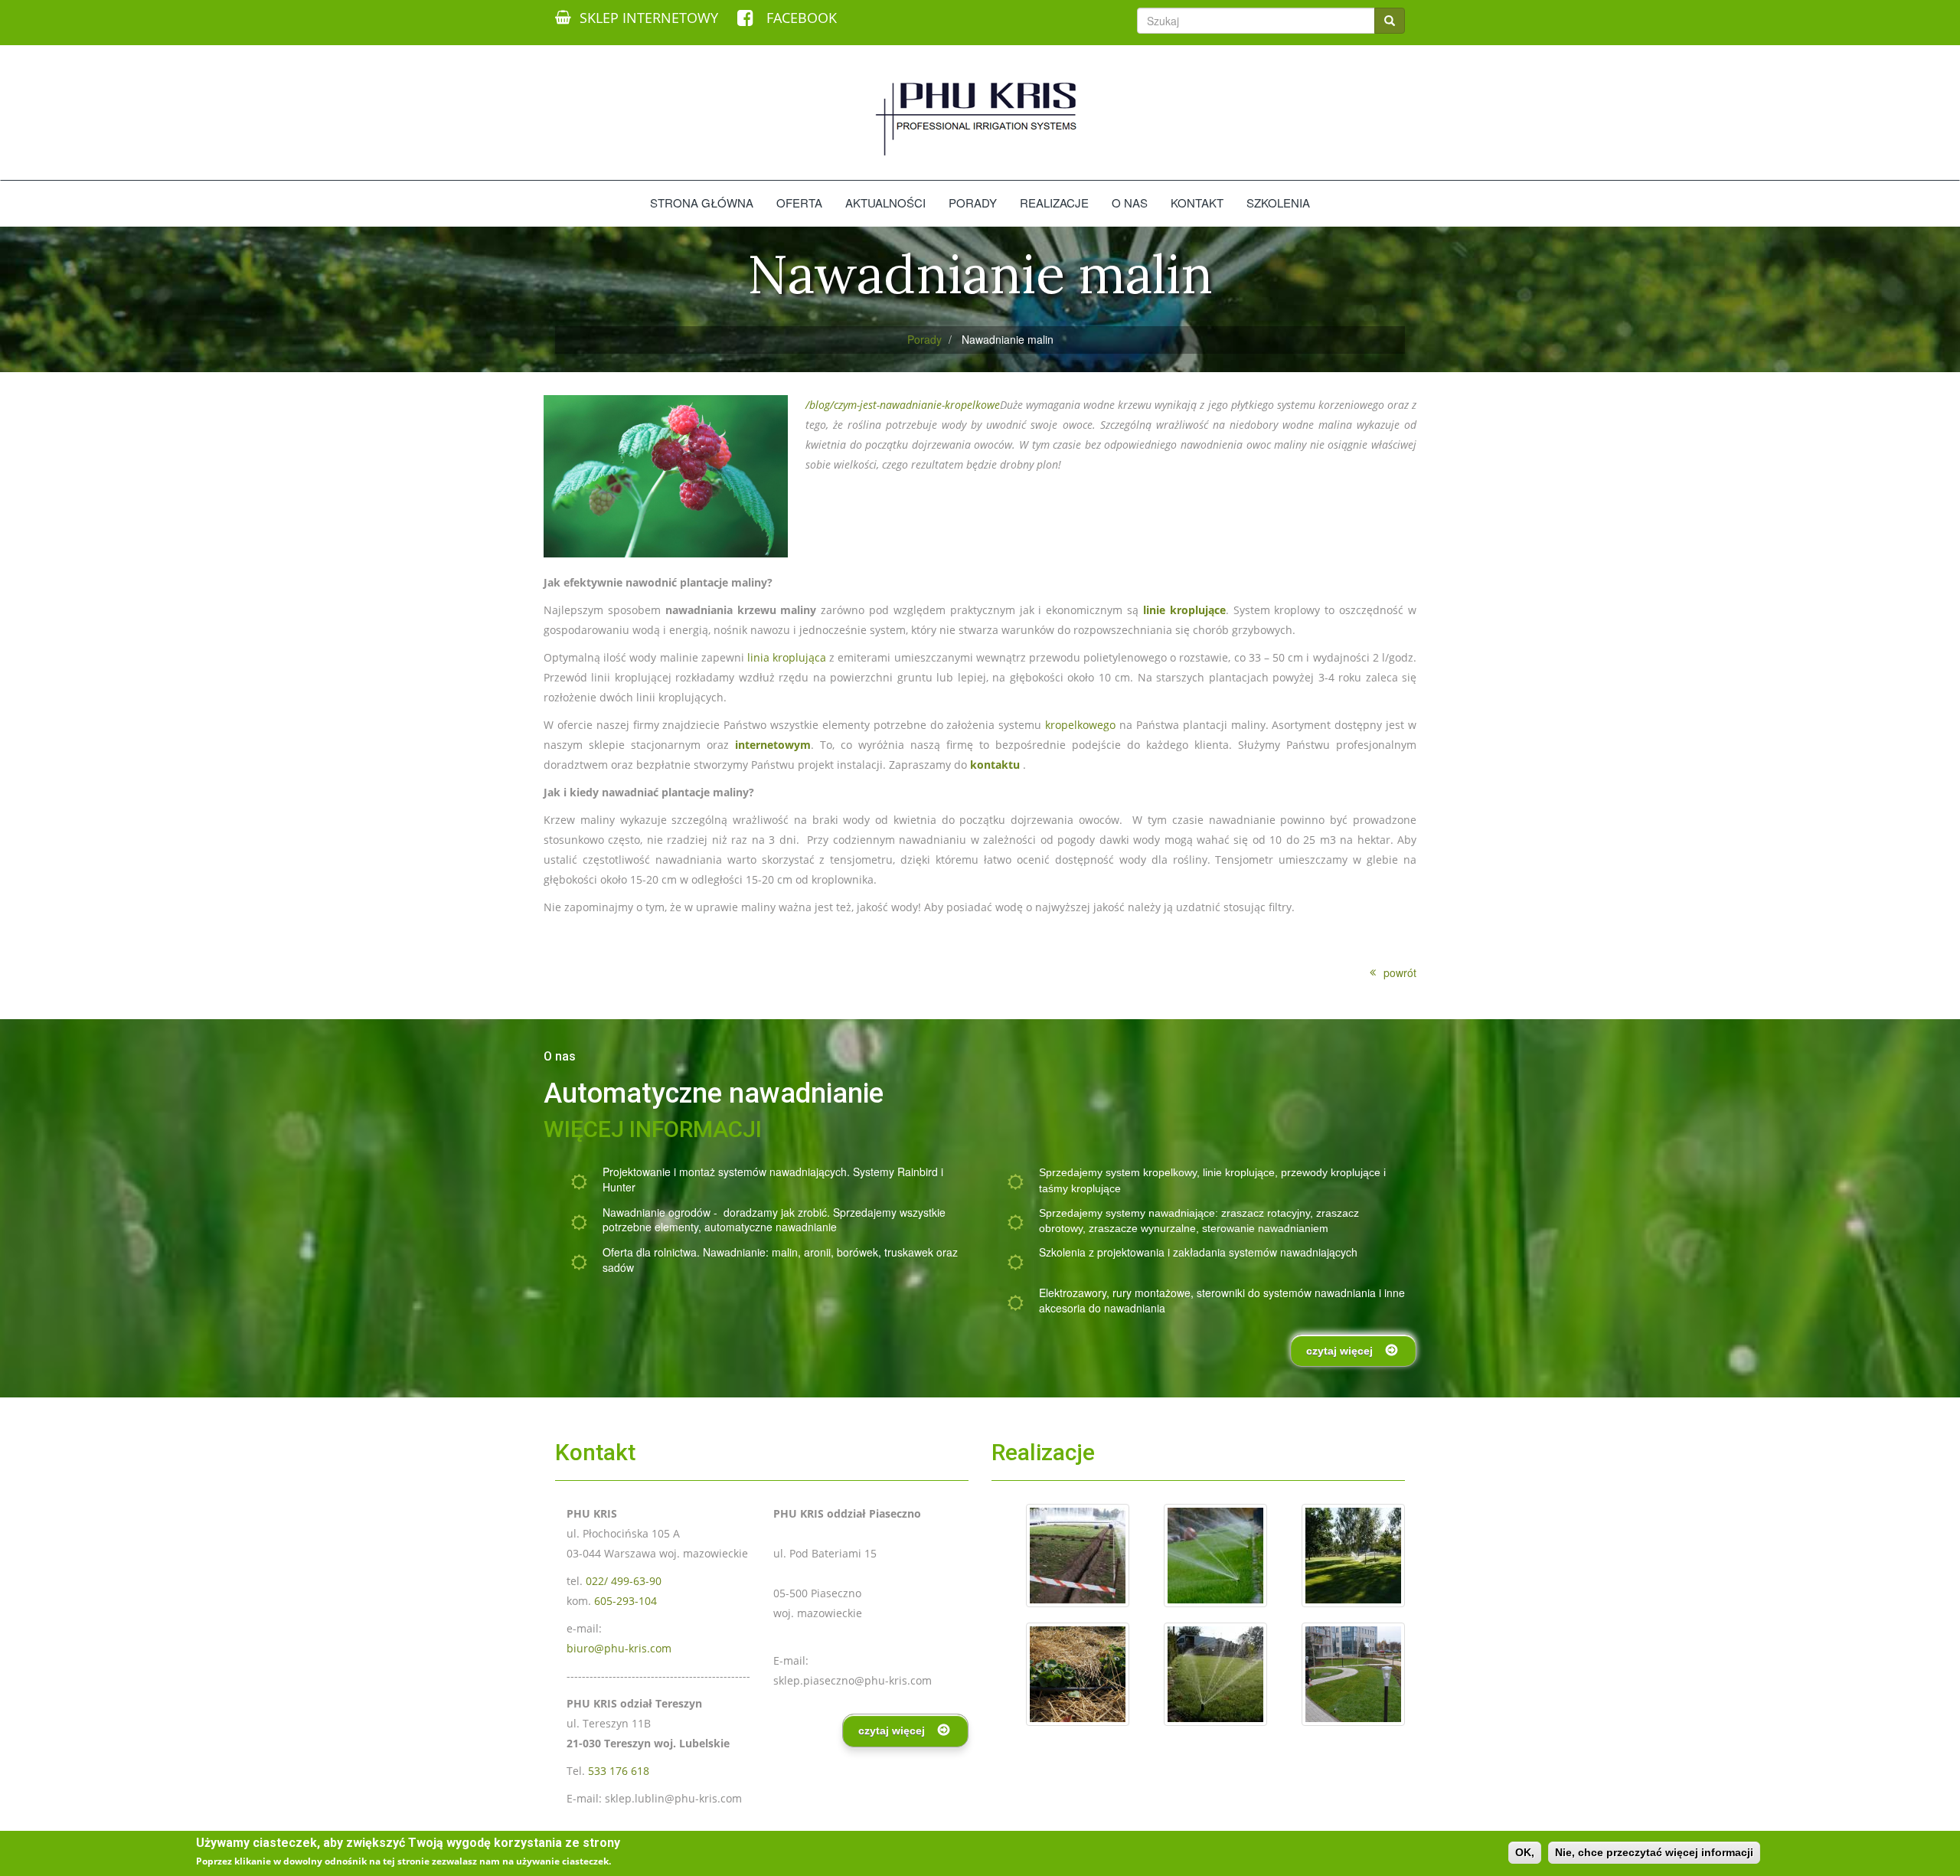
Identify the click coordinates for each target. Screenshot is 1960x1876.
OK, (1525, 1852)
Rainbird (918, 1172)
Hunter (619, 1187)
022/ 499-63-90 (624, 1581)
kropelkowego (1080, 725)
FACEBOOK (800, 18)
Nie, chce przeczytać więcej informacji (1654, 1852)
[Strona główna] (980, 118)
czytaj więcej (1339, 1351)
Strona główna (702, 203)
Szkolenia (1278, 203)
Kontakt (1197, 203)
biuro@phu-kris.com (619, 1648)
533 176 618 (619, 1771)
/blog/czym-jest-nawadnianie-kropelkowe (903, 405)
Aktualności (885, 203)
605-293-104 (626, 1601)
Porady (973, 203)
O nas (1130, 203)
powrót (1400, 973)
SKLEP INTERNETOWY (649, 18)
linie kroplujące (1239, 1172)
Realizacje (1054, 203)
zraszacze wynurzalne (1142, 1228)
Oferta (799, 203)
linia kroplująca (787, 657)
